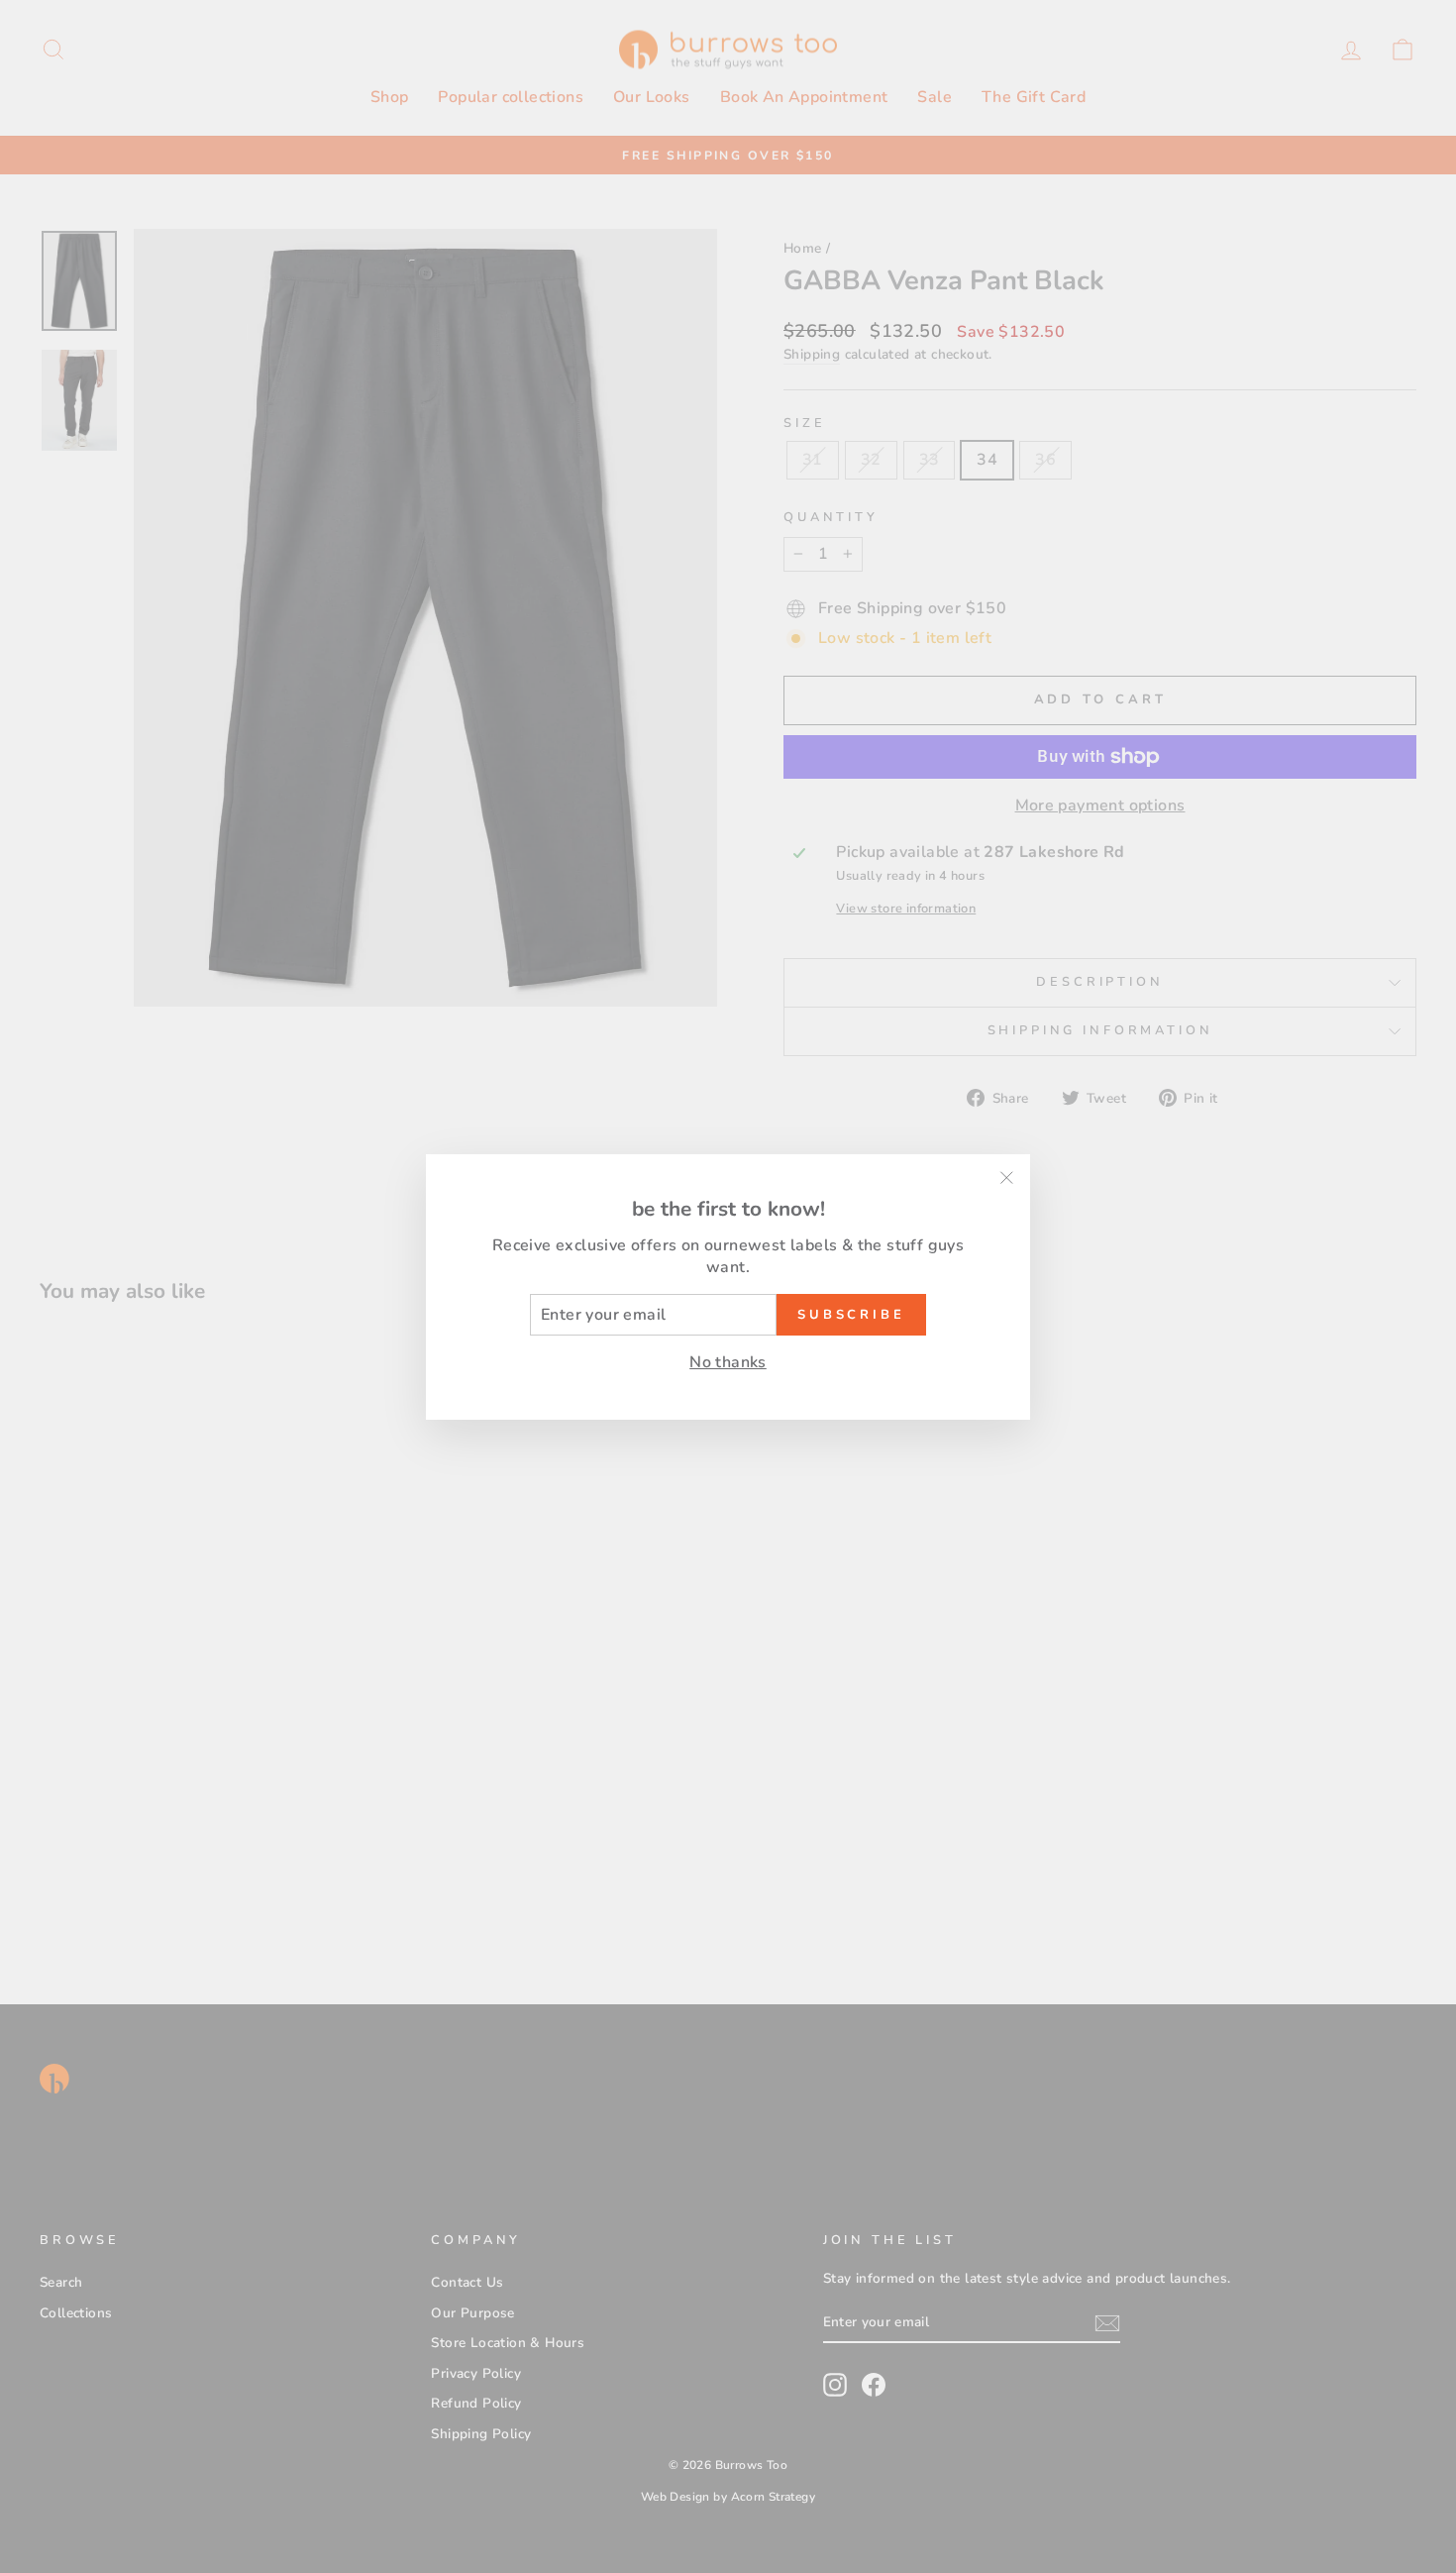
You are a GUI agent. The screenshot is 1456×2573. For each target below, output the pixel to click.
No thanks (728, 1362)
